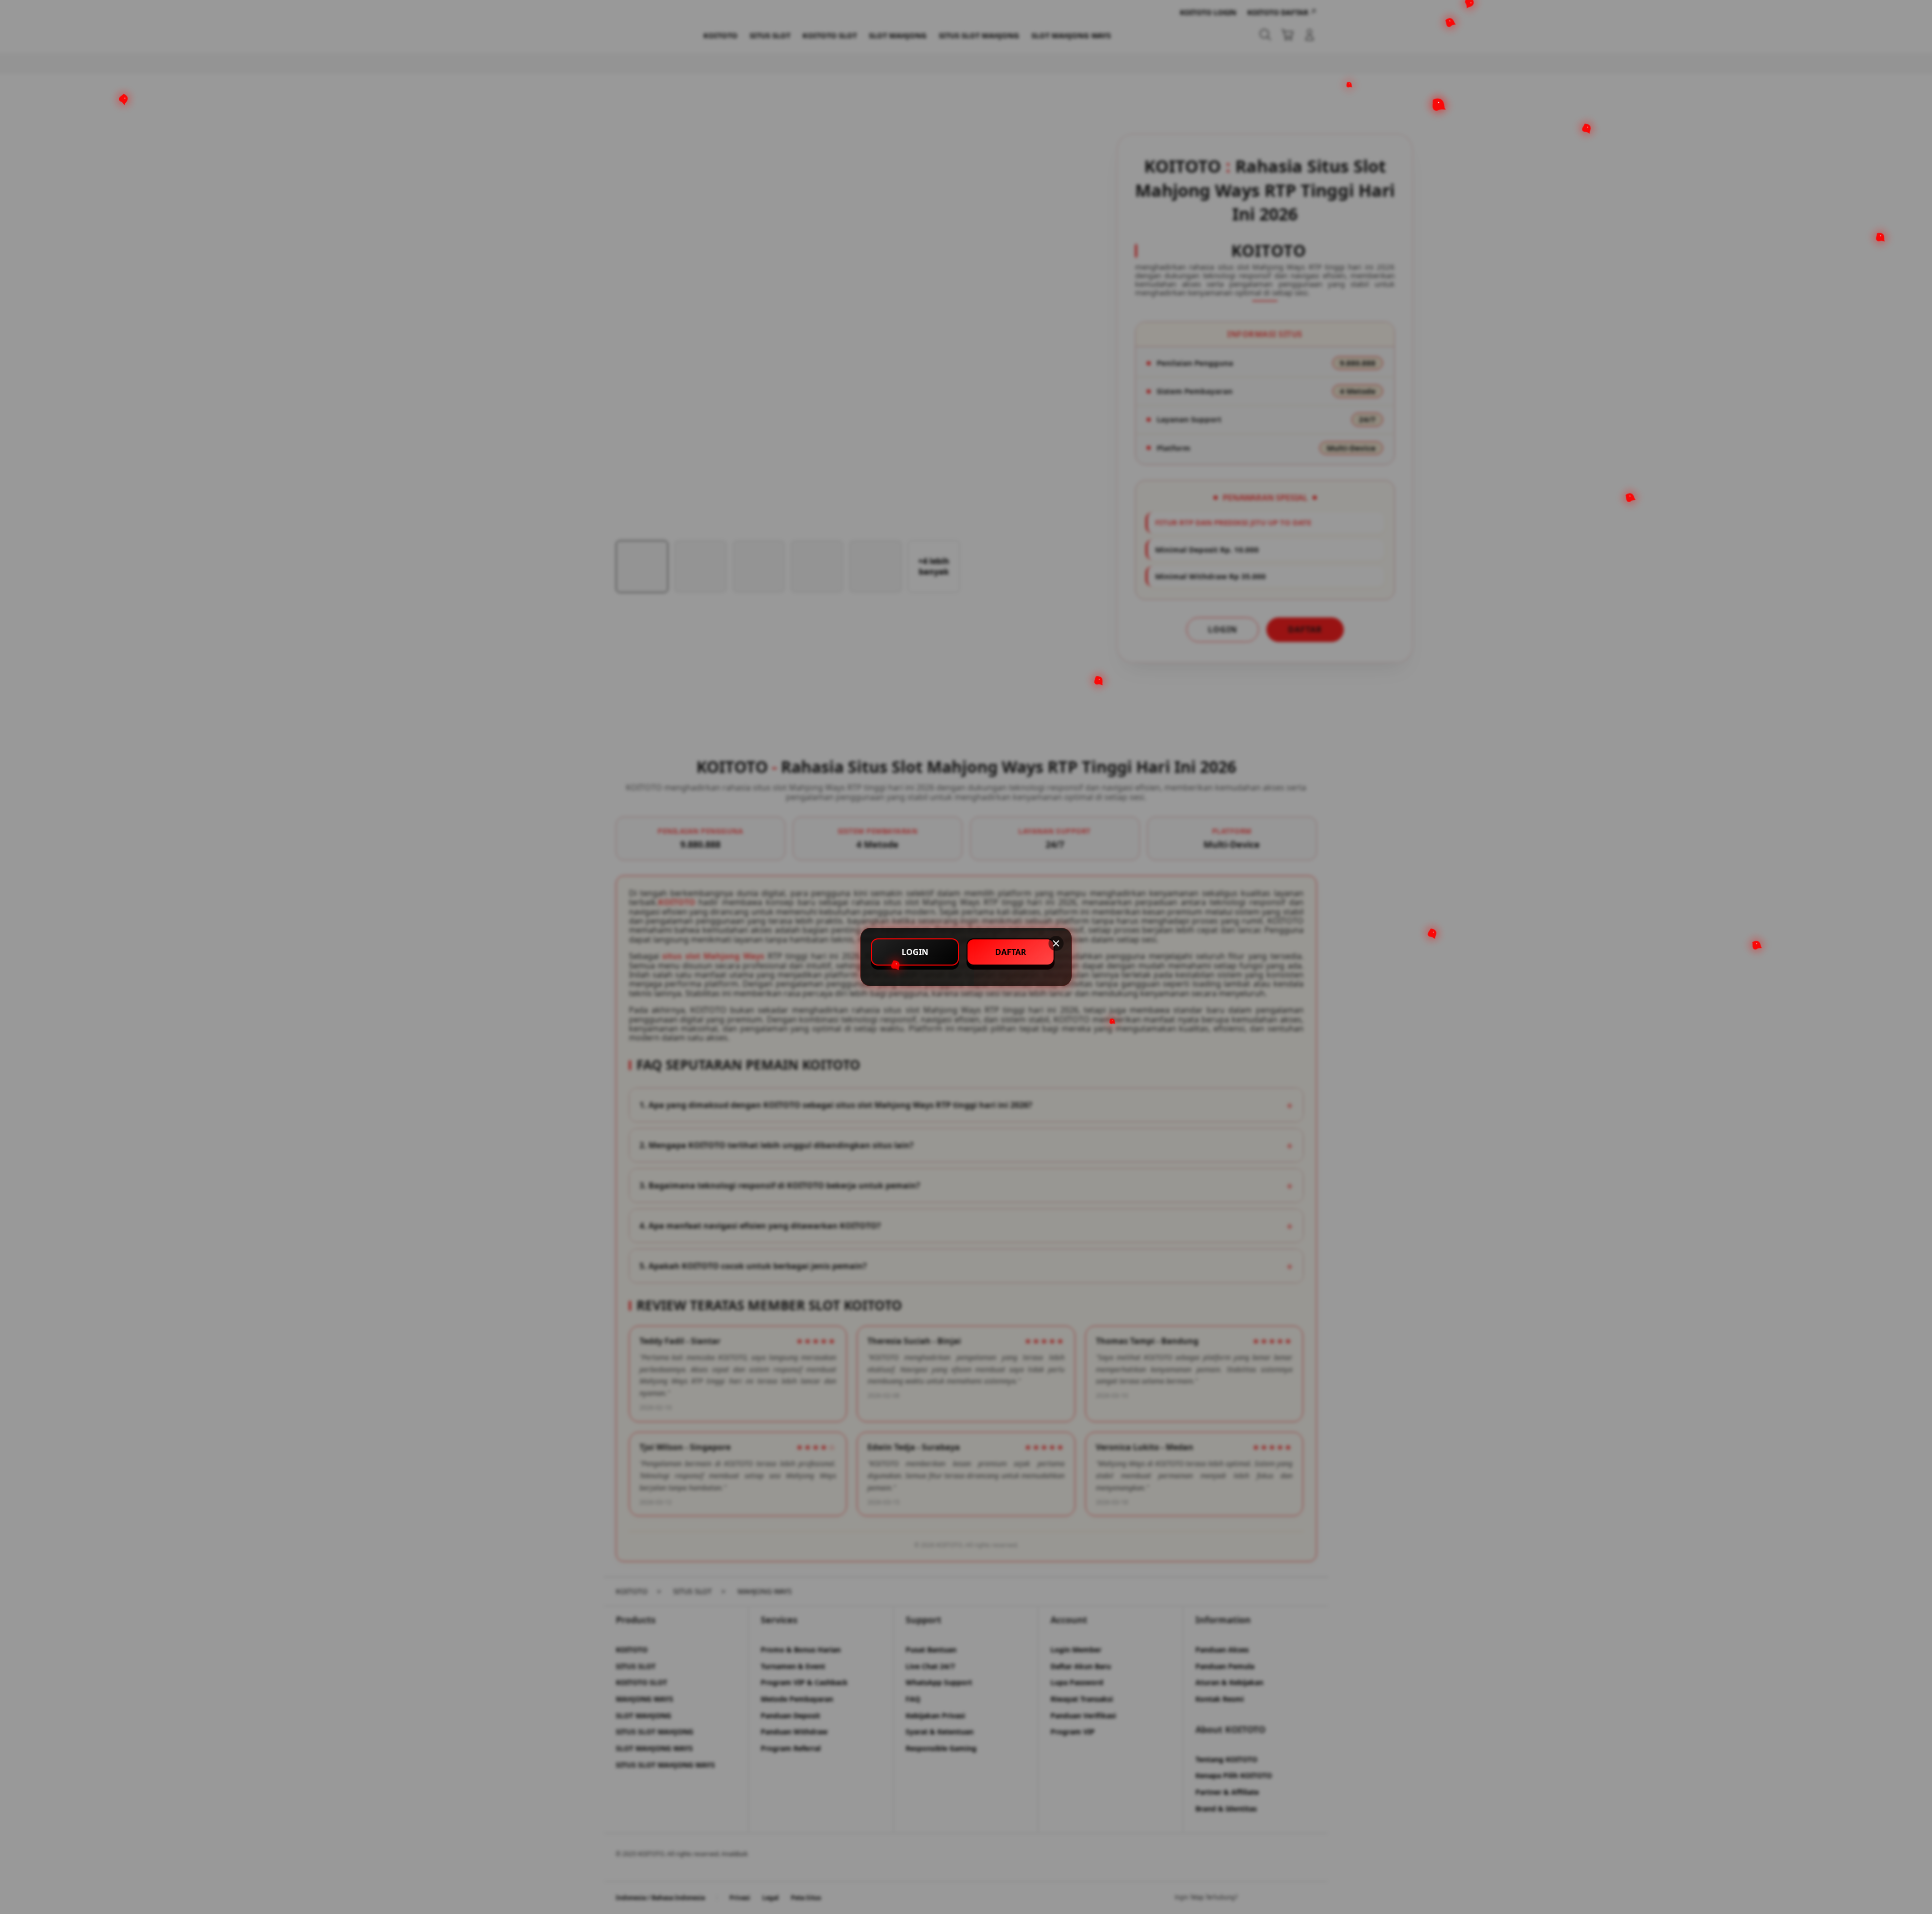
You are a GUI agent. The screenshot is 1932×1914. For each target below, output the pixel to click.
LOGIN (915, 952)
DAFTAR (1011, 952)
